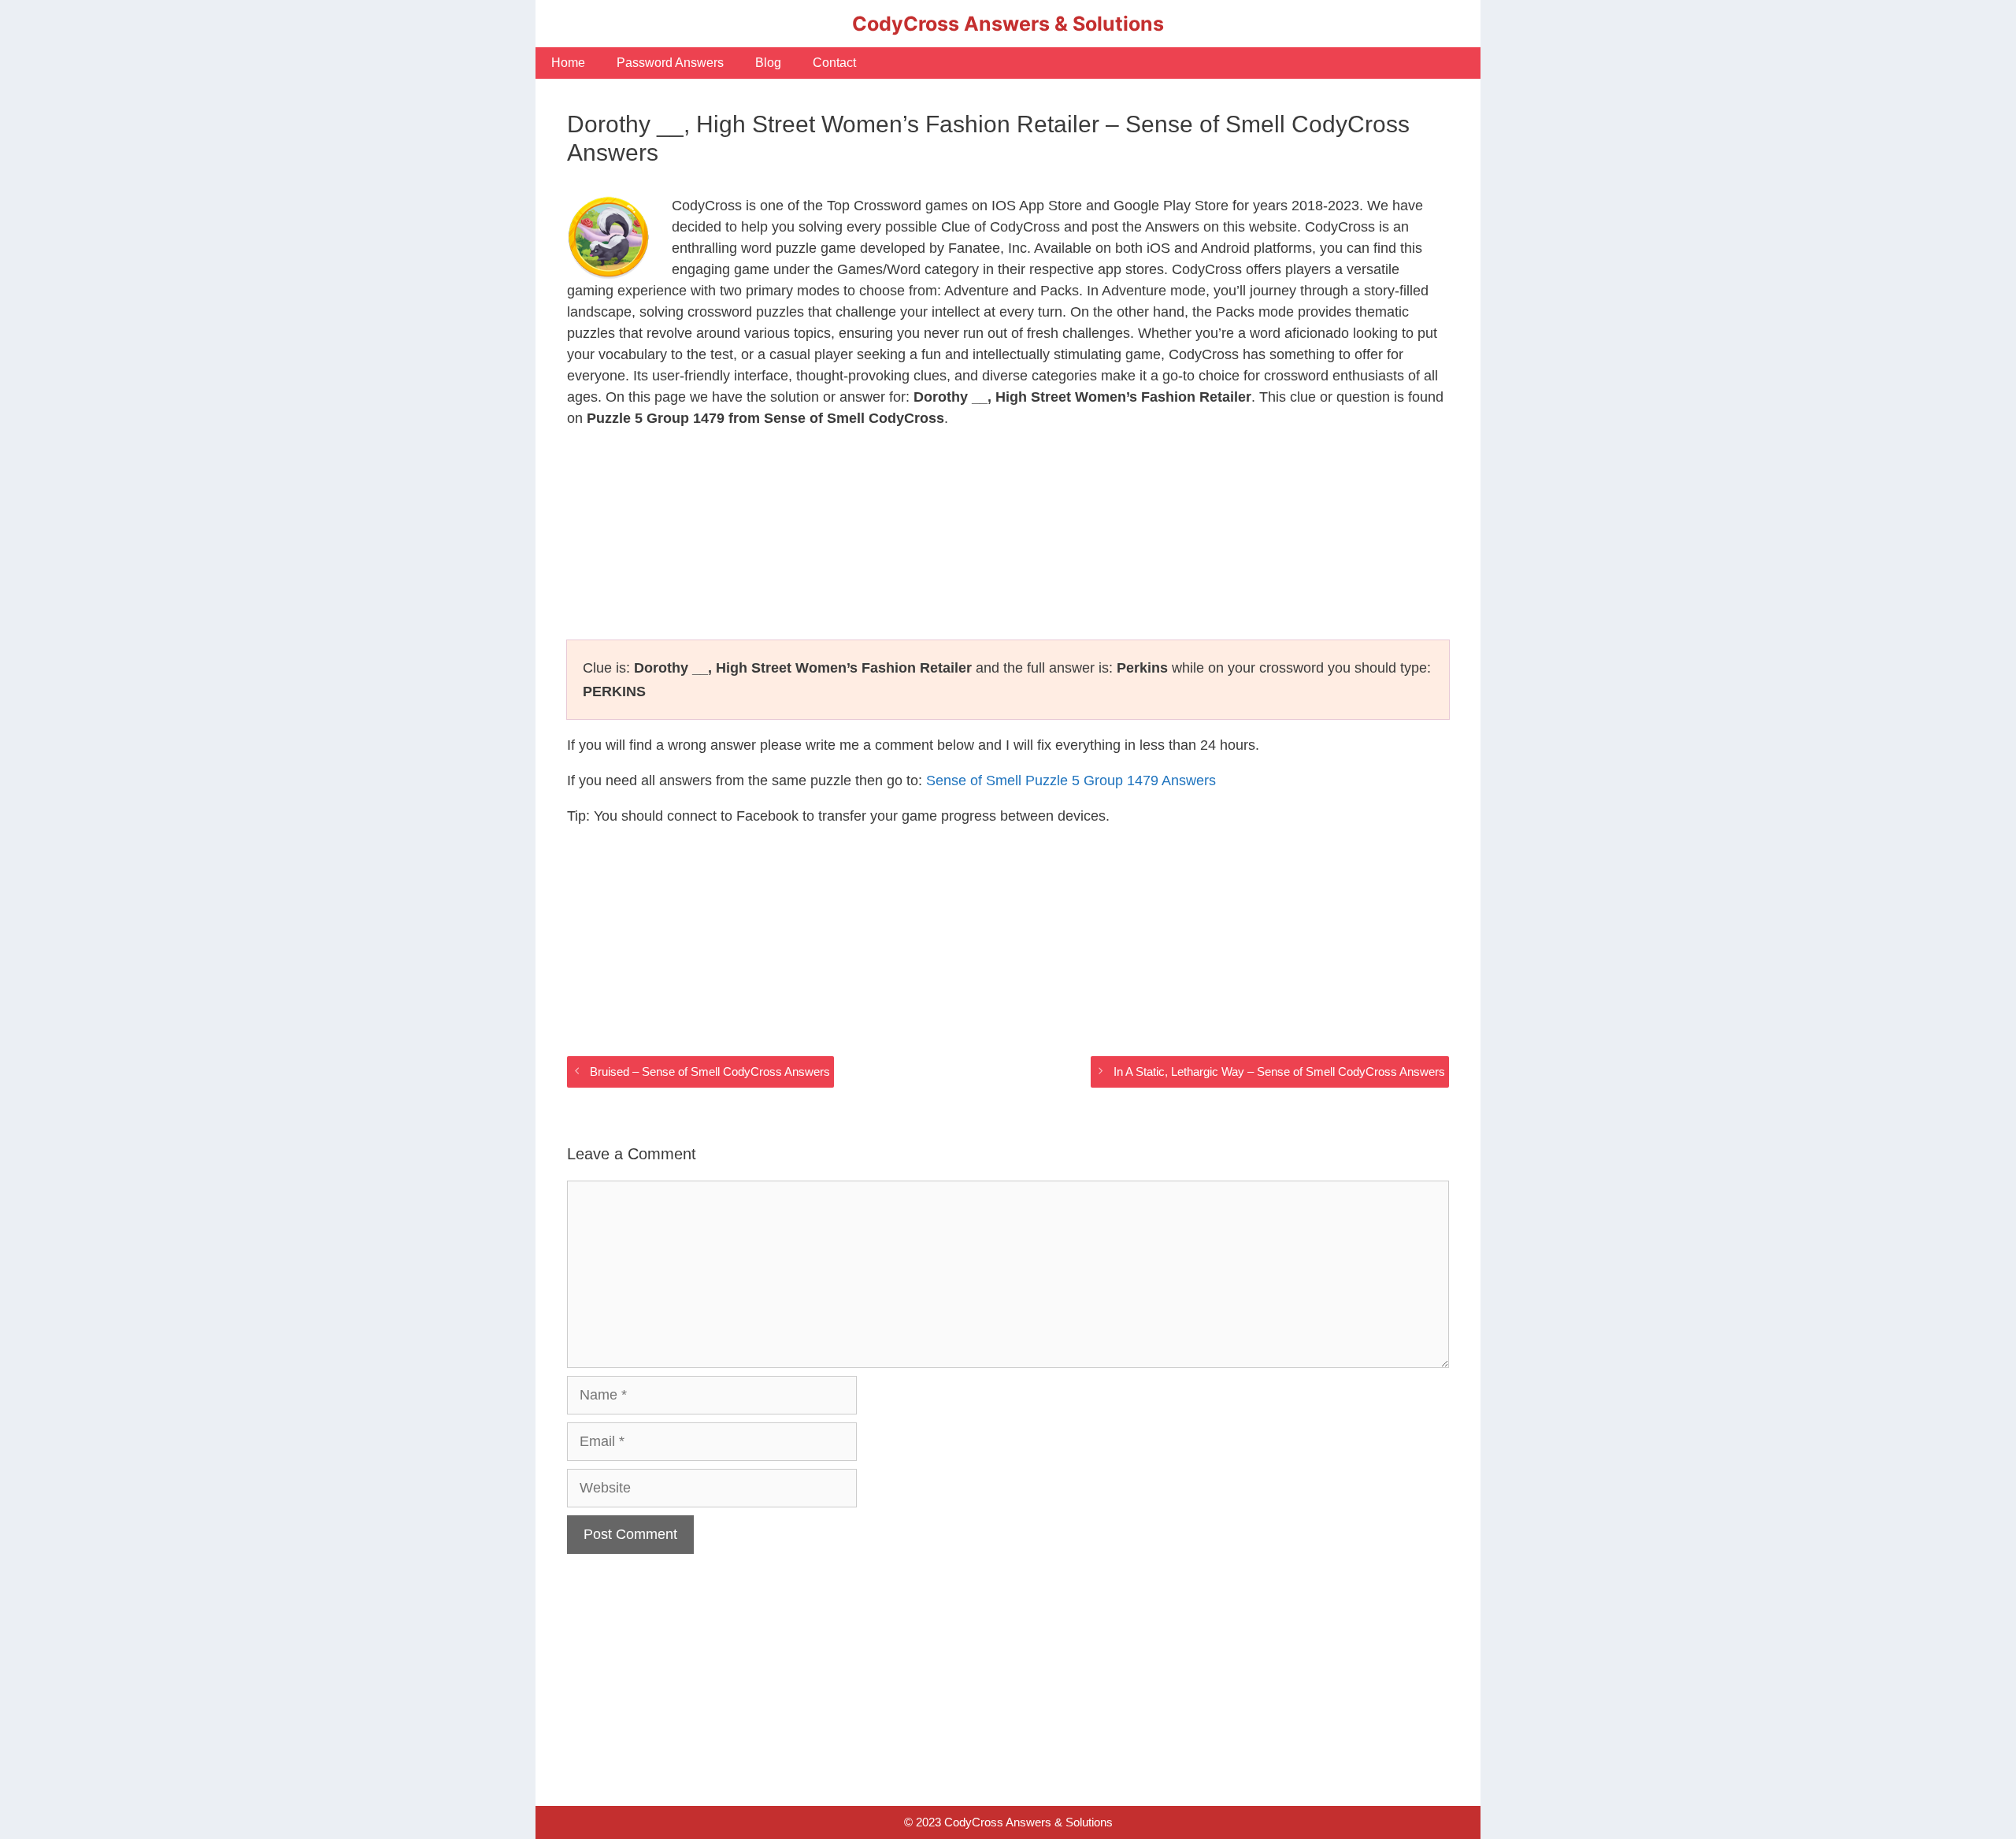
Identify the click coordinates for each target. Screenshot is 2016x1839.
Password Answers (670, 63)
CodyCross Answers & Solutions (1008, 24)
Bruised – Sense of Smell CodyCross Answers (710, 1072)
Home (568, 63)
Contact (834, 63)
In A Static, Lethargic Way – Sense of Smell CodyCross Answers (1279, 1072)
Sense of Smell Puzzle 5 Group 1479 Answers (1071, 780)
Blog (768, 63)
